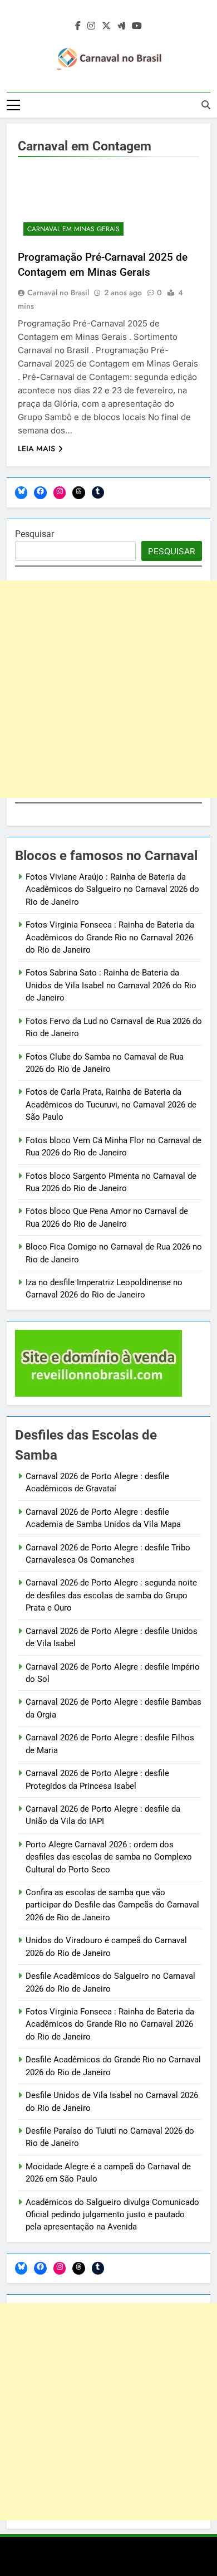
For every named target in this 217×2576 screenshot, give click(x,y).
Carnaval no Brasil (58, 292)
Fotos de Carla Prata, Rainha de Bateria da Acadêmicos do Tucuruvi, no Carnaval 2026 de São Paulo (111, 1104)
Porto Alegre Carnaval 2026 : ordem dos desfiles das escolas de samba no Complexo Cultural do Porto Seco (109, 1857)
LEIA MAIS (36, 448)
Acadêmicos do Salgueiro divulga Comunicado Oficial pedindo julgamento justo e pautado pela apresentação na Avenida (112, 2215)
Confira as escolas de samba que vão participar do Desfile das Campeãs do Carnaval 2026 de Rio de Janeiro (112, 1905)
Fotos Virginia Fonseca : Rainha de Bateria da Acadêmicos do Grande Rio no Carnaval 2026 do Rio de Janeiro (110, 937)
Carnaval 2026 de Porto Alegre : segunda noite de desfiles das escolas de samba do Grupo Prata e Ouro (111, 1595)
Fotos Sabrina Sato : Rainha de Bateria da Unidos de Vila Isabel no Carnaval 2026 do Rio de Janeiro (111, 985)
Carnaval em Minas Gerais (73, 229)
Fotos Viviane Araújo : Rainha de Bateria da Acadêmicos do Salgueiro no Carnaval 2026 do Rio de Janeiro (112, 889)
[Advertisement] (108, 689)
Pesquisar (34, 534)
